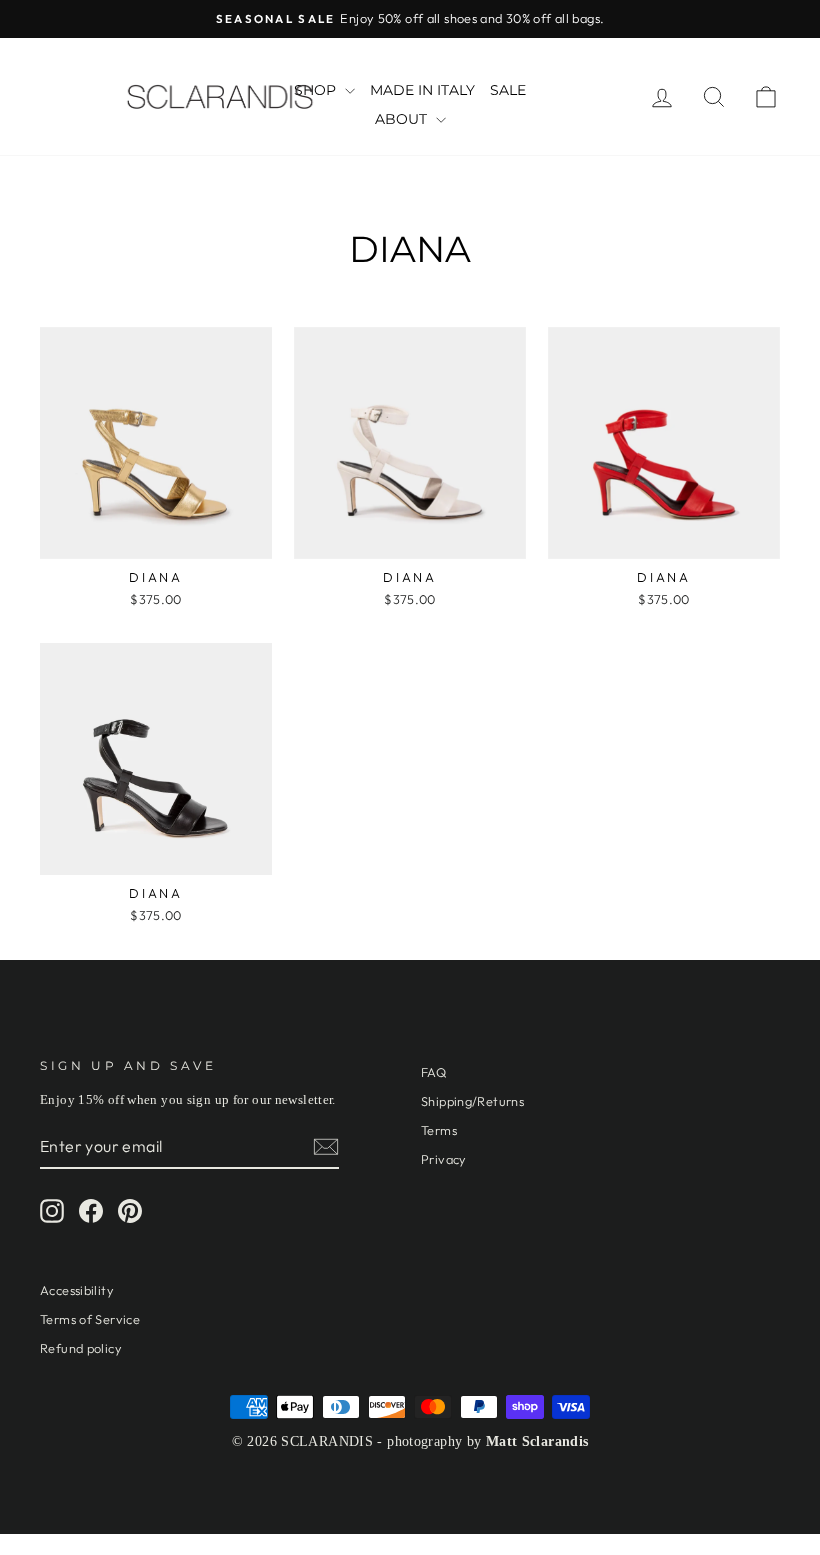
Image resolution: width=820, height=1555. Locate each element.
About (403, 119)
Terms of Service (90, 1319)
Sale (508, 90)
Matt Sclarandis (537, 1441)
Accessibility (77, 1290)
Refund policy (81, 1348)
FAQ (433, 1072)
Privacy (444, 1159)
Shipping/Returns (472, 1101)
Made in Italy (422, 90)
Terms (439, 1130)
